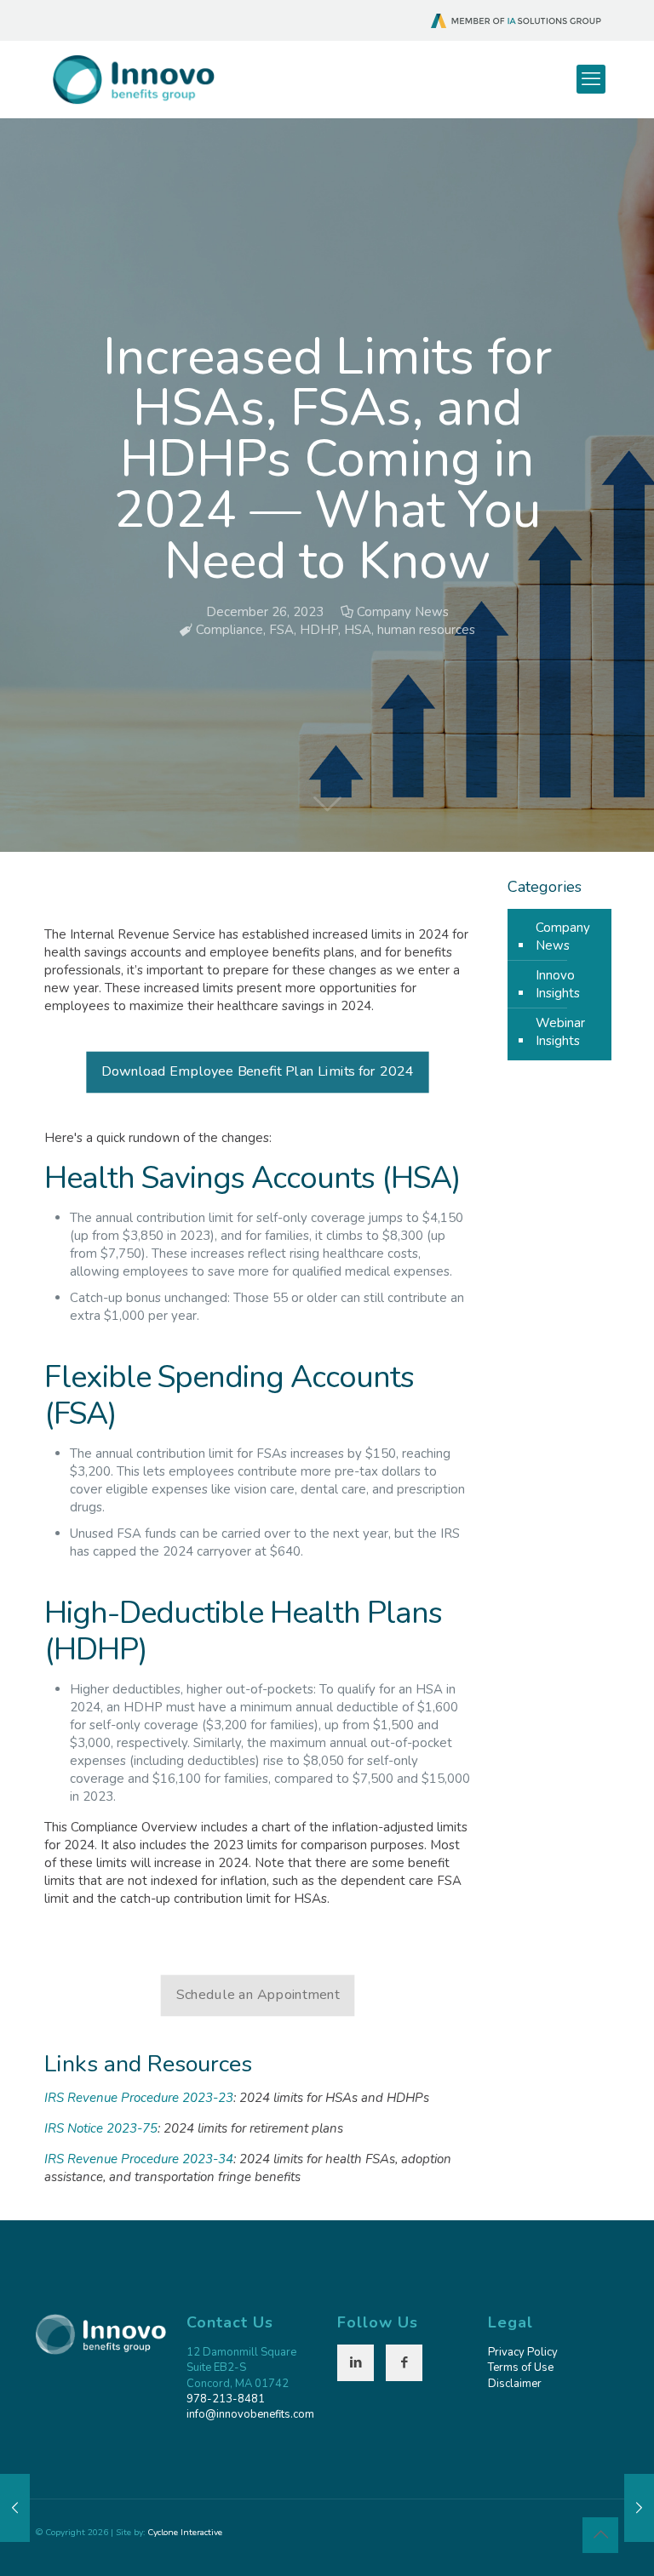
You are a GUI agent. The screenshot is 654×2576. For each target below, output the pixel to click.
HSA (358, 630)
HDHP (319, 630)
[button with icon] (356, 2363)
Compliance (229, 630)
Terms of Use (521, 2368)
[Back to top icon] (600, 2535)
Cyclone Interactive (185, 2532)
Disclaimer (515, 2384)
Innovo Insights (558, 984)
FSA (281, 630)
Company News (403, 612)
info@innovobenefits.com (250, 2414)
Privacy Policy (523, 2352)
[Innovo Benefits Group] (134, 79)
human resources (426, 630)
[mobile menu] (591, 79)
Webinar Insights (560, 1032)
